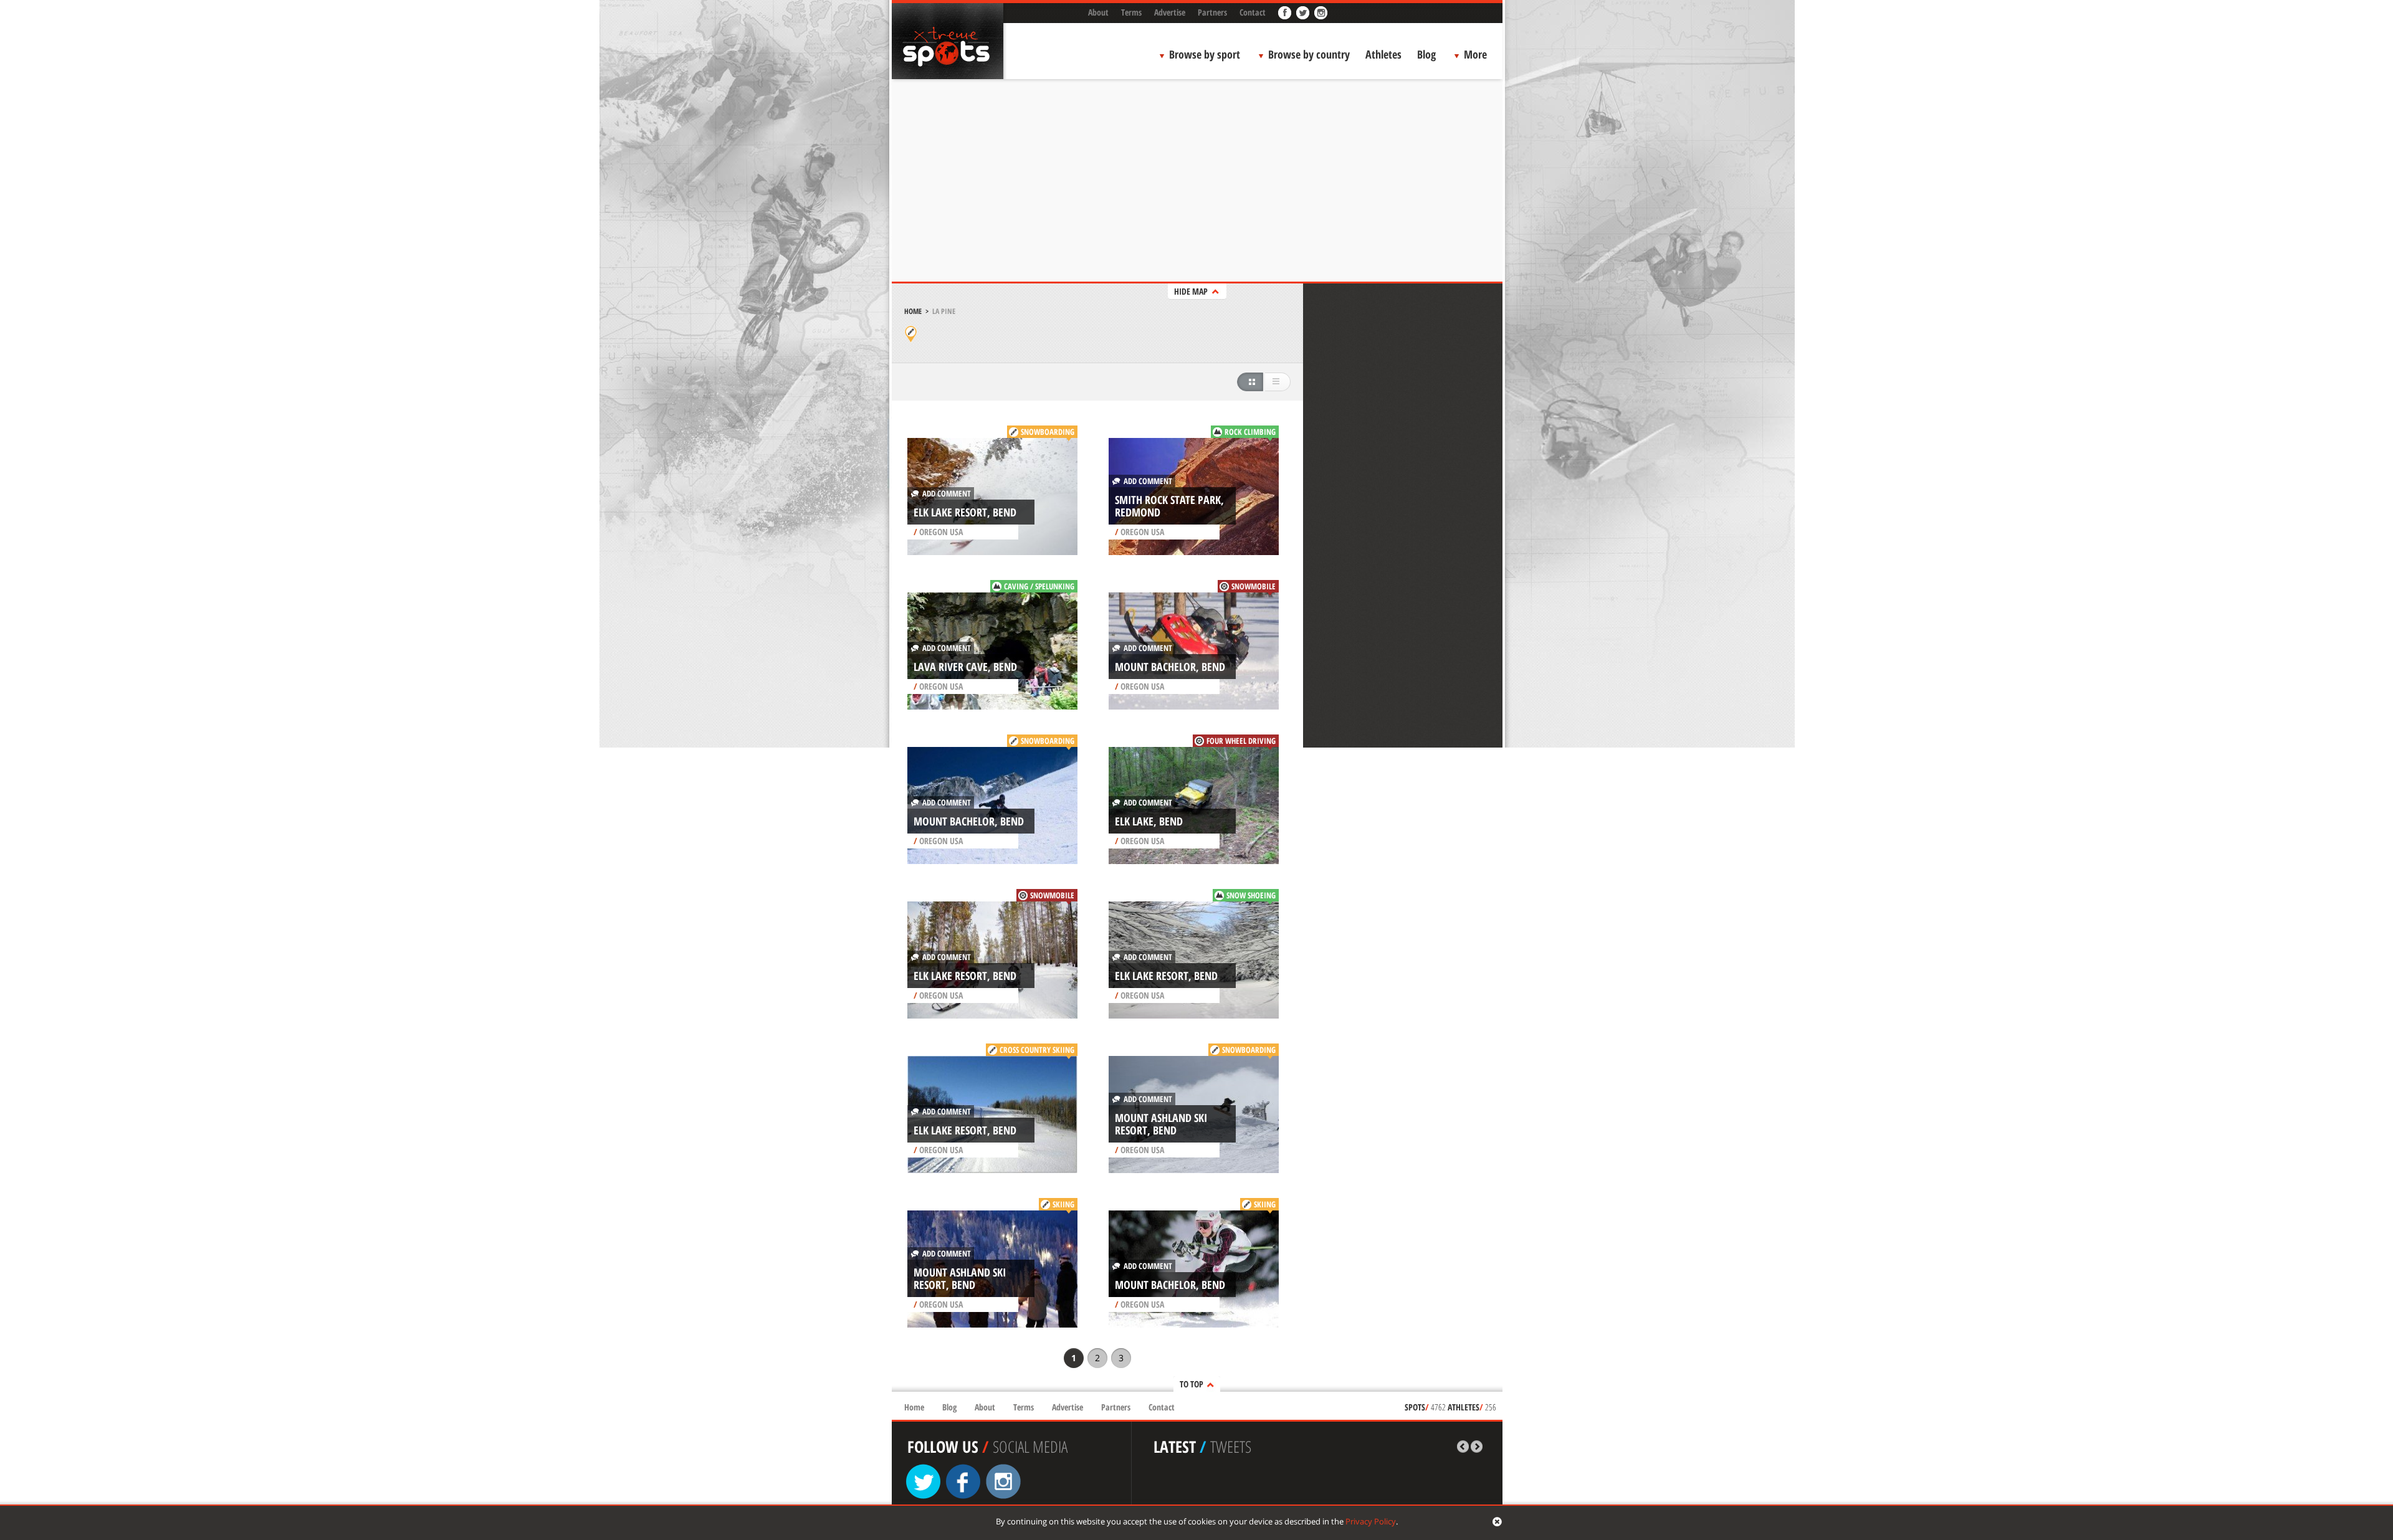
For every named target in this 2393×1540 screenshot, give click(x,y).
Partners (1212, 12)
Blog (1426, 54)
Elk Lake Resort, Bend (965, 512)
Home (913, 311)
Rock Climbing (1250, 432)
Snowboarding (1048, 432)
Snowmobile (1254, 586)
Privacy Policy (1371, 1521)
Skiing (1063, 1204)
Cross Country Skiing (1037, 1050)
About (1098, 12)
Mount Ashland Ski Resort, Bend (1161, 1124)
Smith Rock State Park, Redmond (1169, 506)
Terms (1131, 12)
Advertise (1170, 12)
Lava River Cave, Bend (965, 667)
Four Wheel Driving (1241, 741)
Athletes (1383, 54)
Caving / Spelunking (1039, 586)
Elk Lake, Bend (1149, 821)
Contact (1253, 12)
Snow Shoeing (1251, 895)
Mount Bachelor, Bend (1170, 667)
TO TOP (1192, 1384)
